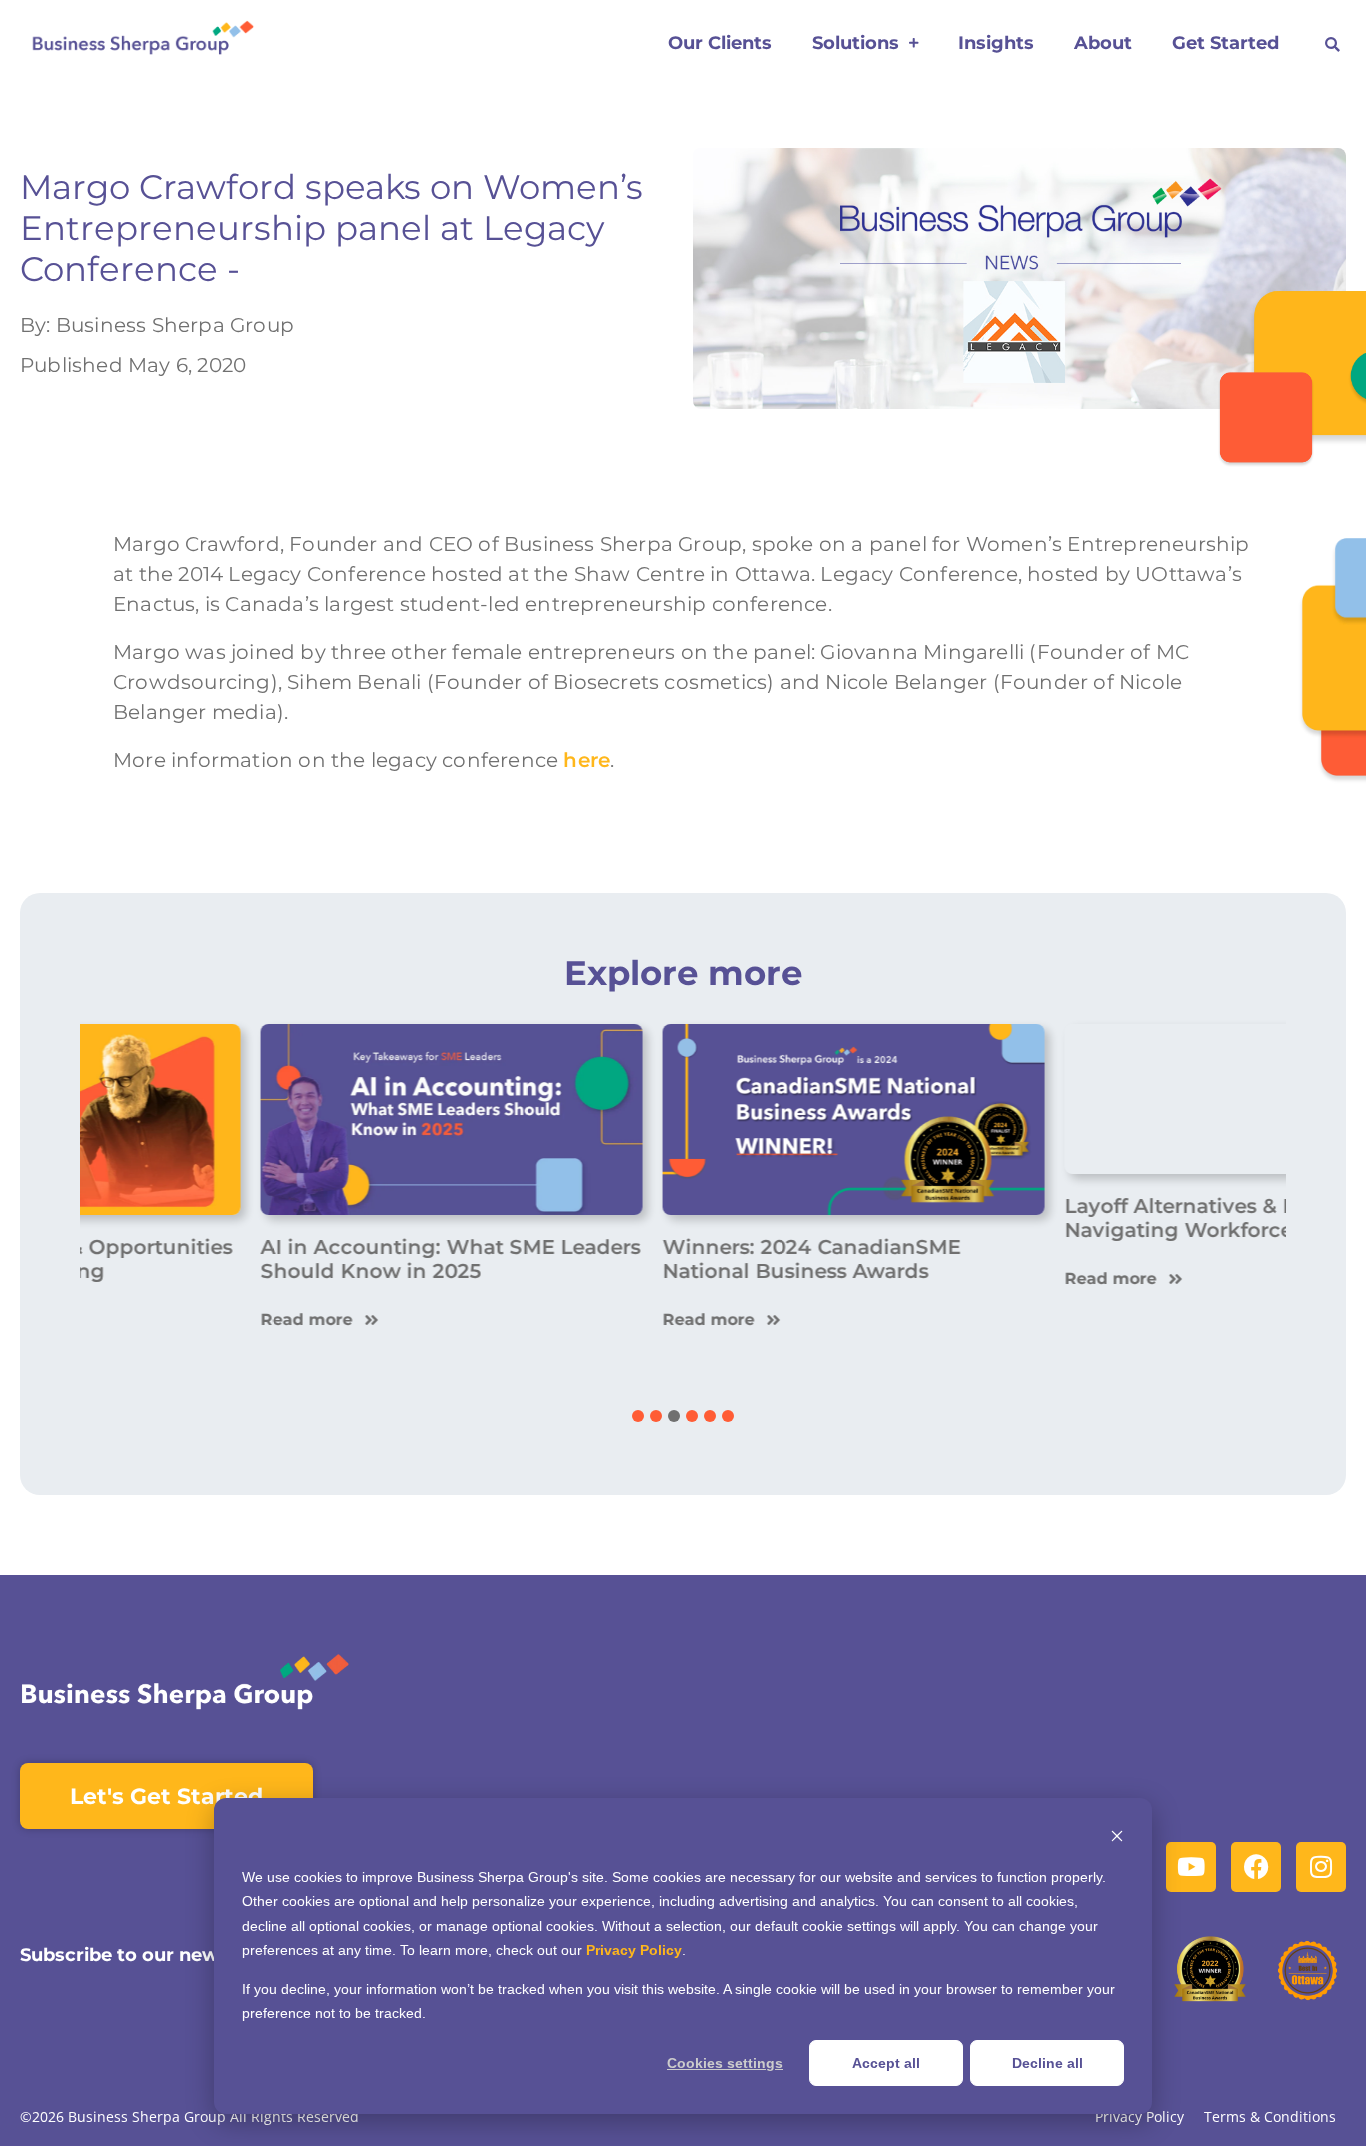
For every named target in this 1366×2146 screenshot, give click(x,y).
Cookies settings (725, 2063)
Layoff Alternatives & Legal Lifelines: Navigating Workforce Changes (1079, 1259)
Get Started (1225, 43)
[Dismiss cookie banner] (1117, 1838)
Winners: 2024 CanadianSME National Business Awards (641, 1259)
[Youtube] (1191, 1867)
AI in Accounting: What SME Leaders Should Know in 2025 (280, 1259)
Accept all (886, 2063)
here (586, 760)
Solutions (855, 43)
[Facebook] (1256, 1867)
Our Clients (720, 43)
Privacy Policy (634, 1950)
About (1103, 43)
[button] (1332, 45)
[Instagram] (1321, 1867)
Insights (996, 43)
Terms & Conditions (1270, 2117)
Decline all (1047, 2063)
